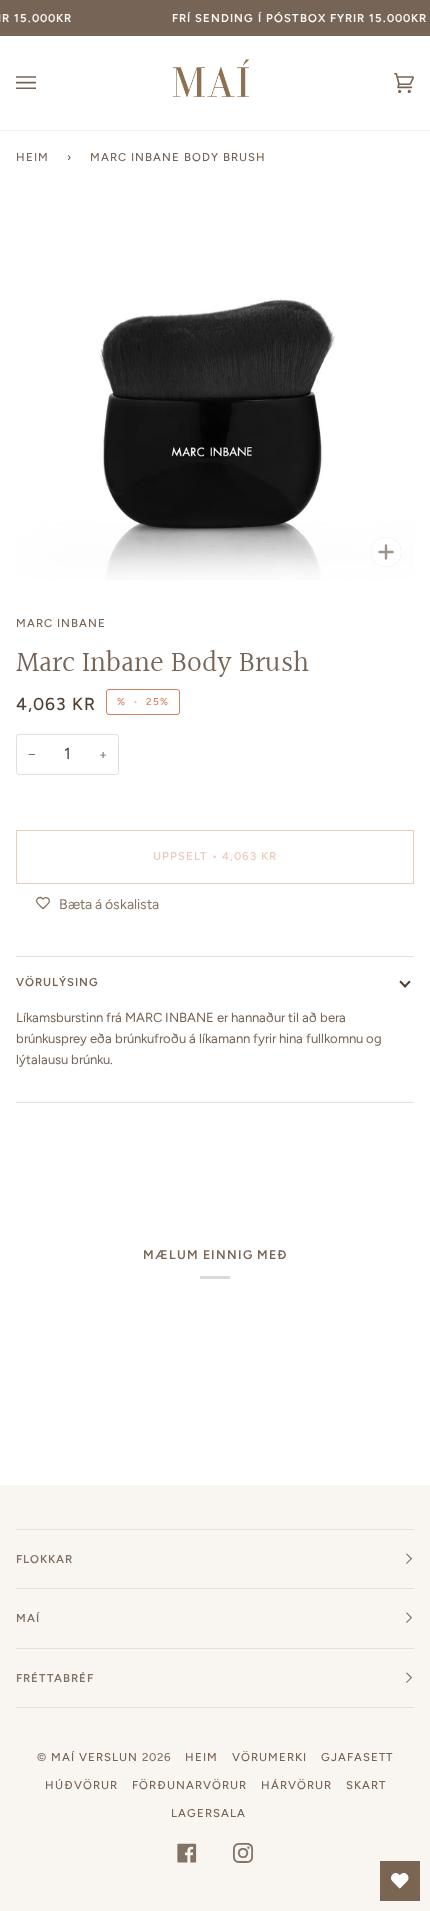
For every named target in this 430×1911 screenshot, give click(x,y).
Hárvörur (296, 1785)
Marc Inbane (61, 623)
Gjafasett (357, 1757)
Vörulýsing (57, 982)
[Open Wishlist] (400, 1881)
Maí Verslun (96, 1757)
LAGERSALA (208, 1813)
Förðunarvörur (189, 1785)
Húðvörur (81, 1785)
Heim (32, 157)
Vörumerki (269, 1757)
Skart (366, 1785)
